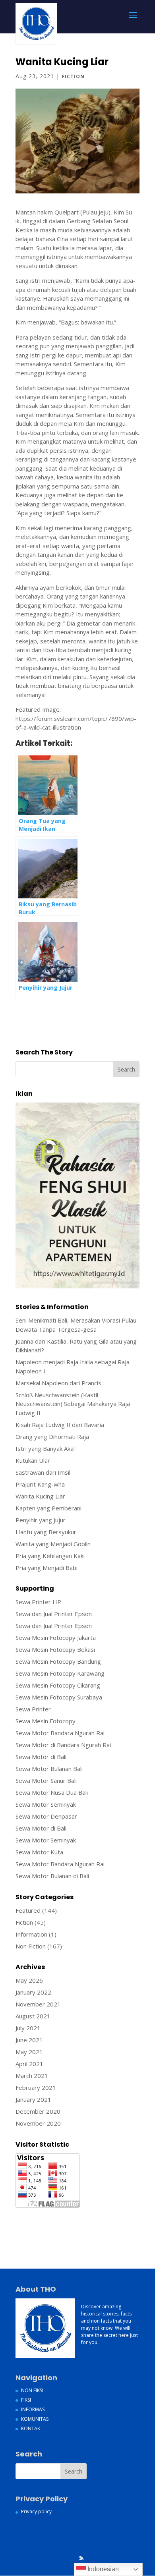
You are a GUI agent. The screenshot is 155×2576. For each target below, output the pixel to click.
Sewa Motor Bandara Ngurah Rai (60, 1733)
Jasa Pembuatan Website (50, 2214)
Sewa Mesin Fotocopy (46, 1721)
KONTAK (31, 2428)
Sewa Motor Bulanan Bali (49, 1769)
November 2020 (38, 2123)
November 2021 (38, 2004)
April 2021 (29, 2064)
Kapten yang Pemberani (48, 1508)
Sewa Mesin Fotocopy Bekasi (55, 1649)
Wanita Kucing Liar (40, 1496)
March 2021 (32, 2076)
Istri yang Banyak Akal (45, 1448)
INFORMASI (33, 2409)
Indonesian (102, 2569)
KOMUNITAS (35, 2419)
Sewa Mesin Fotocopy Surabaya (59, 1697)
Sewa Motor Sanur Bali (46, 1780)
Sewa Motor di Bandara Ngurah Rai (63, 1745)
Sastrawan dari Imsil (43, 1472)
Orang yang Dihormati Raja (52, 1437)
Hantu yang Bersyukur (46, 1532)
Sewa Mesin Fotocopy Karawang (60, 1673)
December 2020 (38, 2111)
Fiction (73, 76)
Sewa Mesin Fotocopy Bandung (58, 1661)
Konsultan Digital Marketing (53, 2223)
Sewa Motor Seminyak (46, 1804)
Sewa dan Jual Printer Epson (54, 1614)
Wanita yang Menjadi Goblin (53, 1544)
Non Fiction (31, 1946)
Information (31, 1934)
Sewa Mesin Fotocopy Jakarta (56, 1638)
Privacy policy (36, 2511)
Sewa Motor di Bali (41, 1757)
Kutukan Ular (33, 1460)
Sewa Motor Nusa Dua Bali (52, 1792)
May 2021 (29, 2052)
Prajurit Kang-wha (40, 1484)
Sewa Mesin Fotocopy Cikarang (58, 1685)
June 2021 (29, 2040)
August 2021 (33, 2016)
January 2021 (33, 2099)
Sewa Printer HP (38, 1602)
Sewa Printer (33, 1709)
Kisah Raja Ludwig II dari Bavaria (60, 1425)
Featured (28, 1910)
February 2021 (36, 2087)
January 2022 (33, 1992)
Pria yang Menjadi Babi (46, 1568)
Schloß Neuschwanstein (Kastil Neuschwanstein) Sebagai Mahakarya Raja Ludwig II (73, 1404)
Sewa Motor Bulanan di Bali (52, 1876)
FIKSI (26, 2400)
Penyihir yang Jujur (41, 1520)
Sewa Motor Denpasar (46, 1816)
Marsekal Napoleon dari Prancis (58, 1383)
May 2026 (29, 1980)
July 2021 (28, 2028)
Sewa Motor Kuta (39, 1852)
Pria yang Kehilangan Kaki (50, 1556)
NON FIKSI (32, 2390)
